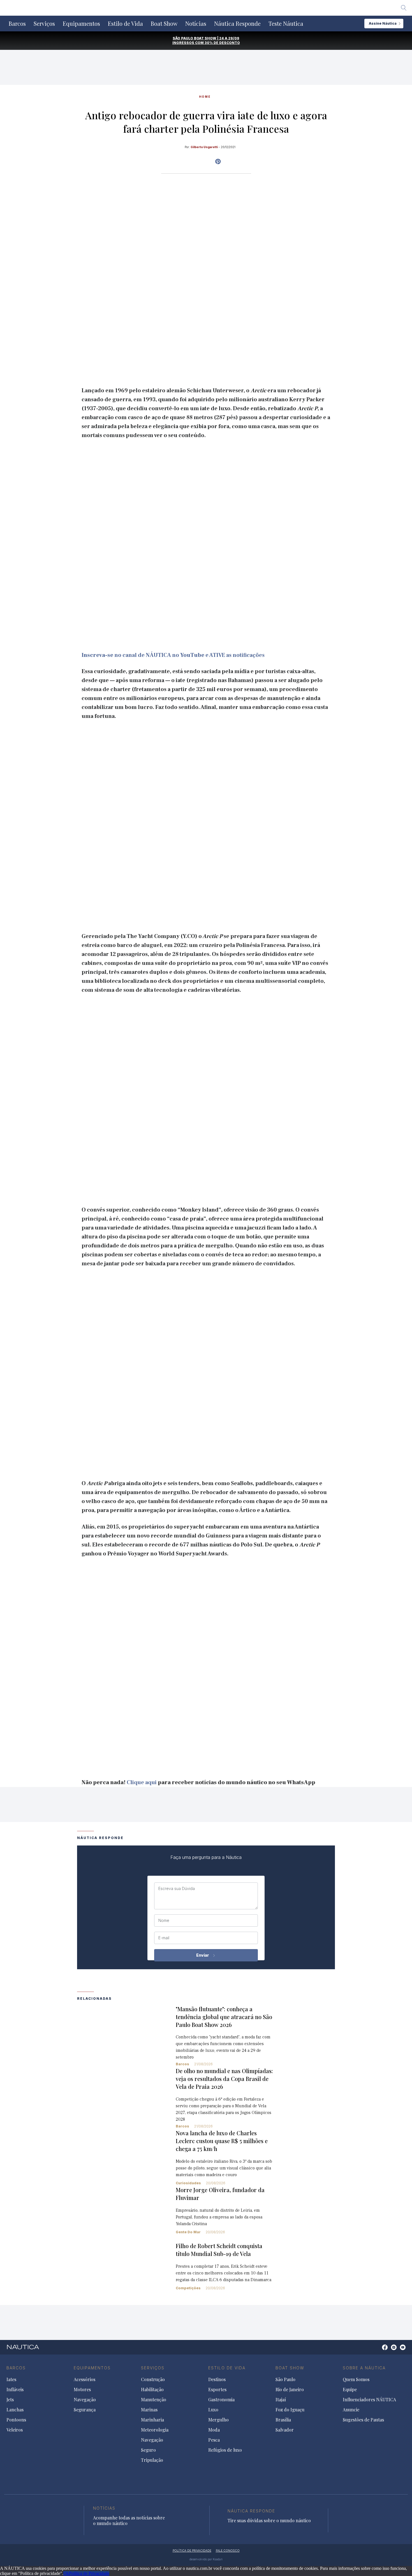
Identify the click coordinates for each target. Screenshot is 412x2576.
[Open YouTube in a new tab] (218, 162)
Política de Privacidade (89, 2573)
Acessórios (85, 2379)
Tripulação (152, 2460)
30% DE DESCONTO (222, 43)
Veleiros (15, 2430)
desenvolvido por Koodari (206, 2559)
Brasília (283, 2420)
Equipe (350, 2390)
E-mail (164, 1938)
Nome (164, 1921)
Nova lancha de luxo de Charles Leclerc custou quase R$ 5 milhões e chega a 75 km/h (222, 2141)
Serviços (44, 24)
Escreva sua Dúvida (177, 1889)
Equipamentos (81, 24)
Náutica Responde (237, 24)
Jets (10, 2400)
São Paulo (285, 2379)
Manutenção (154, 2400)
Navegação (85, 2400)
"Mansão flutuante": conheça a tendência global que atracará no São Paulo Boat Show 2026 (224, 2017)
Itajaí (281, 2400)
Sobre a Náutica (364, 2368)
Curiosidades (188, 2183)
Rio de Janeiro (290, 2390)
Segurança (85, 2410)
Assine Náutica (383, 23)
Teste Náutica (286, 24)
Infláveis (15, 2390)
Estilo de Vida (125, 24)
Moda (214, 2430)
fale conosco (228, 2551)
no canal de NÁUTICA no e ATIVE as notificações (173, 655)
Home (205, 97)
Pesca (214, 2440)
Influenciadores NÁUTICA (369, 2400)
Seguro (148, 2450)
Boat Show (164, 24)
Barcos (17, 24)
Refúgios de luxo (225, 2450)
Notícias (196, 24)
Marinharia (152, 2420)
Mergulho (218, 2420)
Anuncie (351, 2410)
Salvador (285, 2430)
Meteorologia (155, 2430)
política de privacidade (192, 2551)
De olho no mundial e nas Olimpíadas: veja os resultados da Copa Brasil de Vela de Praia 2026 (224, 2079)
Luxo (213, 2410)
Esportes (217, 2390)
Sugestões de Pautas (363, 2420)
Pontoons (16, 2420)
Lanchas (15, 2410)
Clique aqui (142, 1782)
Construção (153, 2379)
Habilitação (152, 2390)
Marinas (149, 2410)
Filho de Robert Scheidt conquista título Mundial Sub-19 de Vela (219, 2250)
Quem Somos (356, 2379)
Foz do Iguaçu (290, 2410)
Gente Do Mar (188, 2232)
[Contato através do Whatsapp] (379, 2350)
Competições (188, 2288)
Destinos (217, 2379)
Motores (82, 2390)
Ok (66, 2573)
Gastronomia (221, 2400)
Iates (11, 2379)
